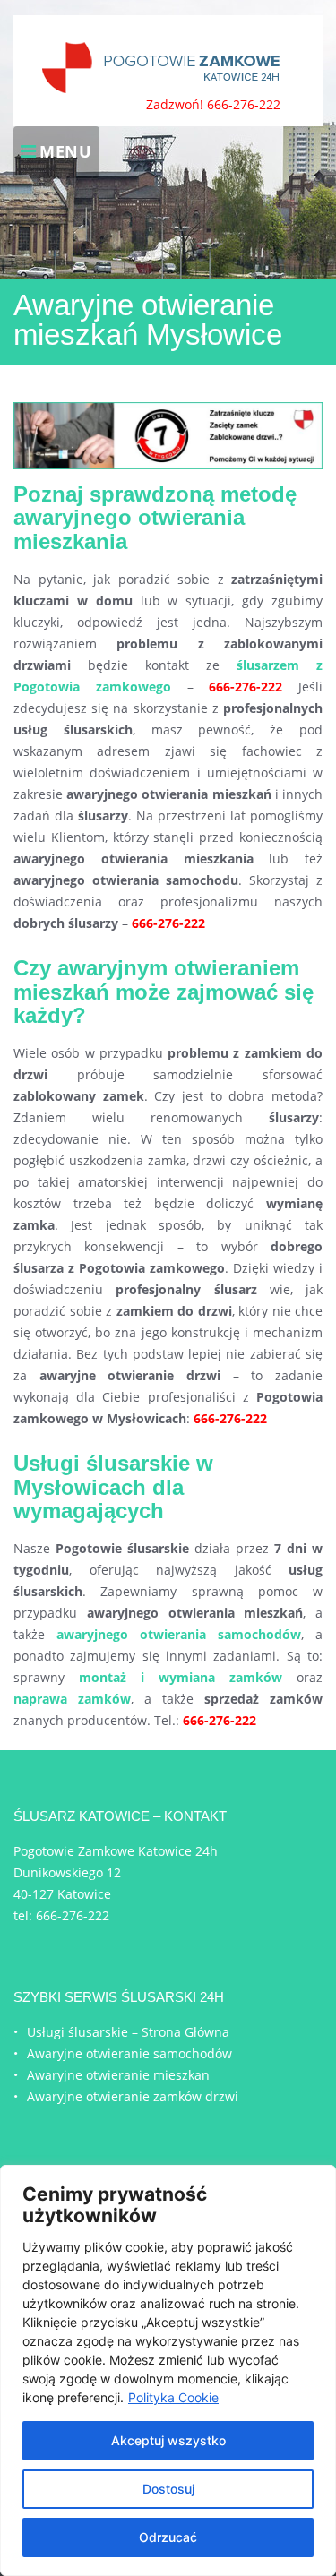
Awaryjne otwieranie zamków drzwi (133, 2096)
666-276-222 (73, 1915)
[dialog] (168, 2370)
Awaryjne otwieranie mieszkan (118, 2075)
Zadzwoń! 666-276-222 (213, 104)
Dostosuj (168, 2489)
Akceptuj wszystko (168, 2440)
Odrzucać (168, 2537)
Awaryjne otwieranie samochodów (129, 2053)
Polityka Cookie (173, 2397)
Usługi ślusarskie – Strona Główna (128, 2032)
